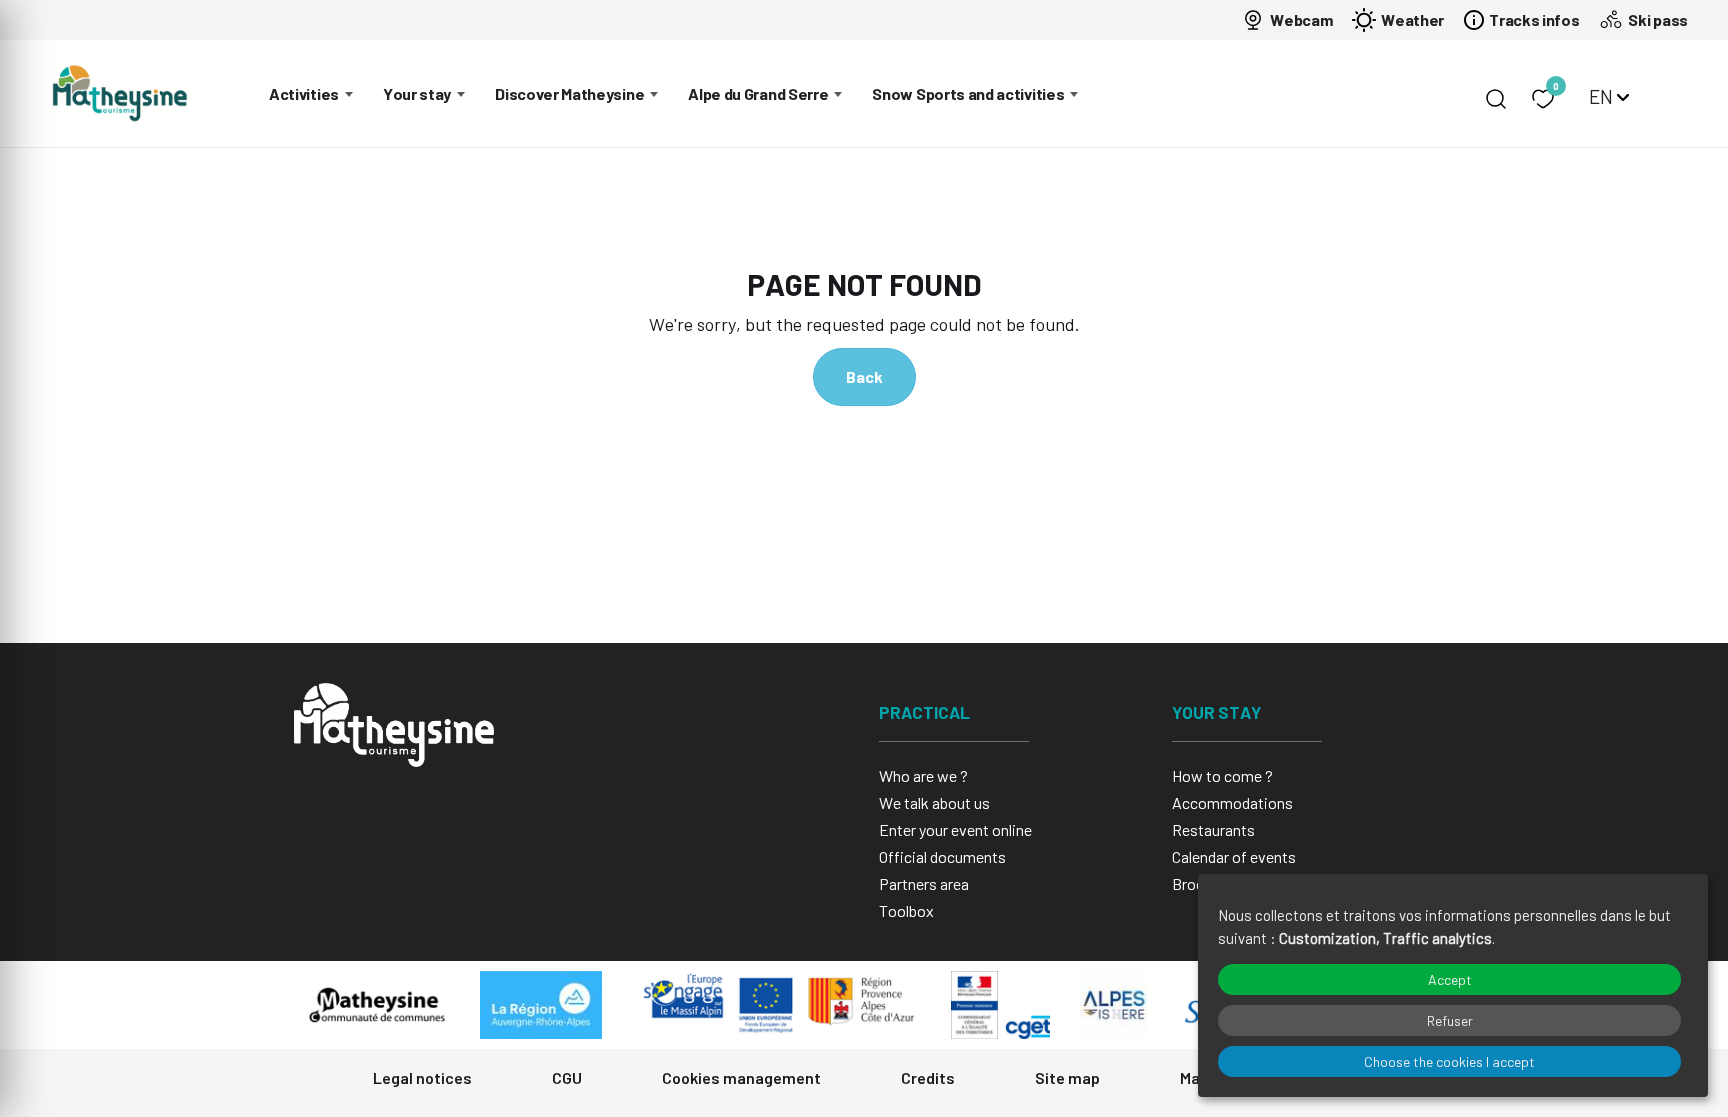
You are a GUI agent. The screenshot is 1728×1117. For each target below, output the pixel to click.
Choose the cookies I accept (1449, 1061)
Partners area (924, 883)
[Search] (1496, 99)
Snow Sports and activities (968, 93)
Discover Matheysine (569, 93)
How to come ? (1222, 775)
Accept (1450, 979)
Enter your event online (955, 829)
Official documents (942, 856)
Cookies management (741, 1077)
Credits (928, 1077)
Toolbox (906, 910)
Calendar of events (1234, 856)
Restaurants (1213, 829)
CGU (567, 1077)
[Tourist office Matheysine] (120, 93)
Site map (1067, 1077)
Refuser (1450, 1020)
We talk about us (934, 802)
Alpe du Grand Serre (758, 93)
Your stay (417, 93)
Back (864, 376)
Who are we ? (923, 775)
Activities (304, 93)
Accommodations (1232, 802)
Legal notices (422, 1077)
